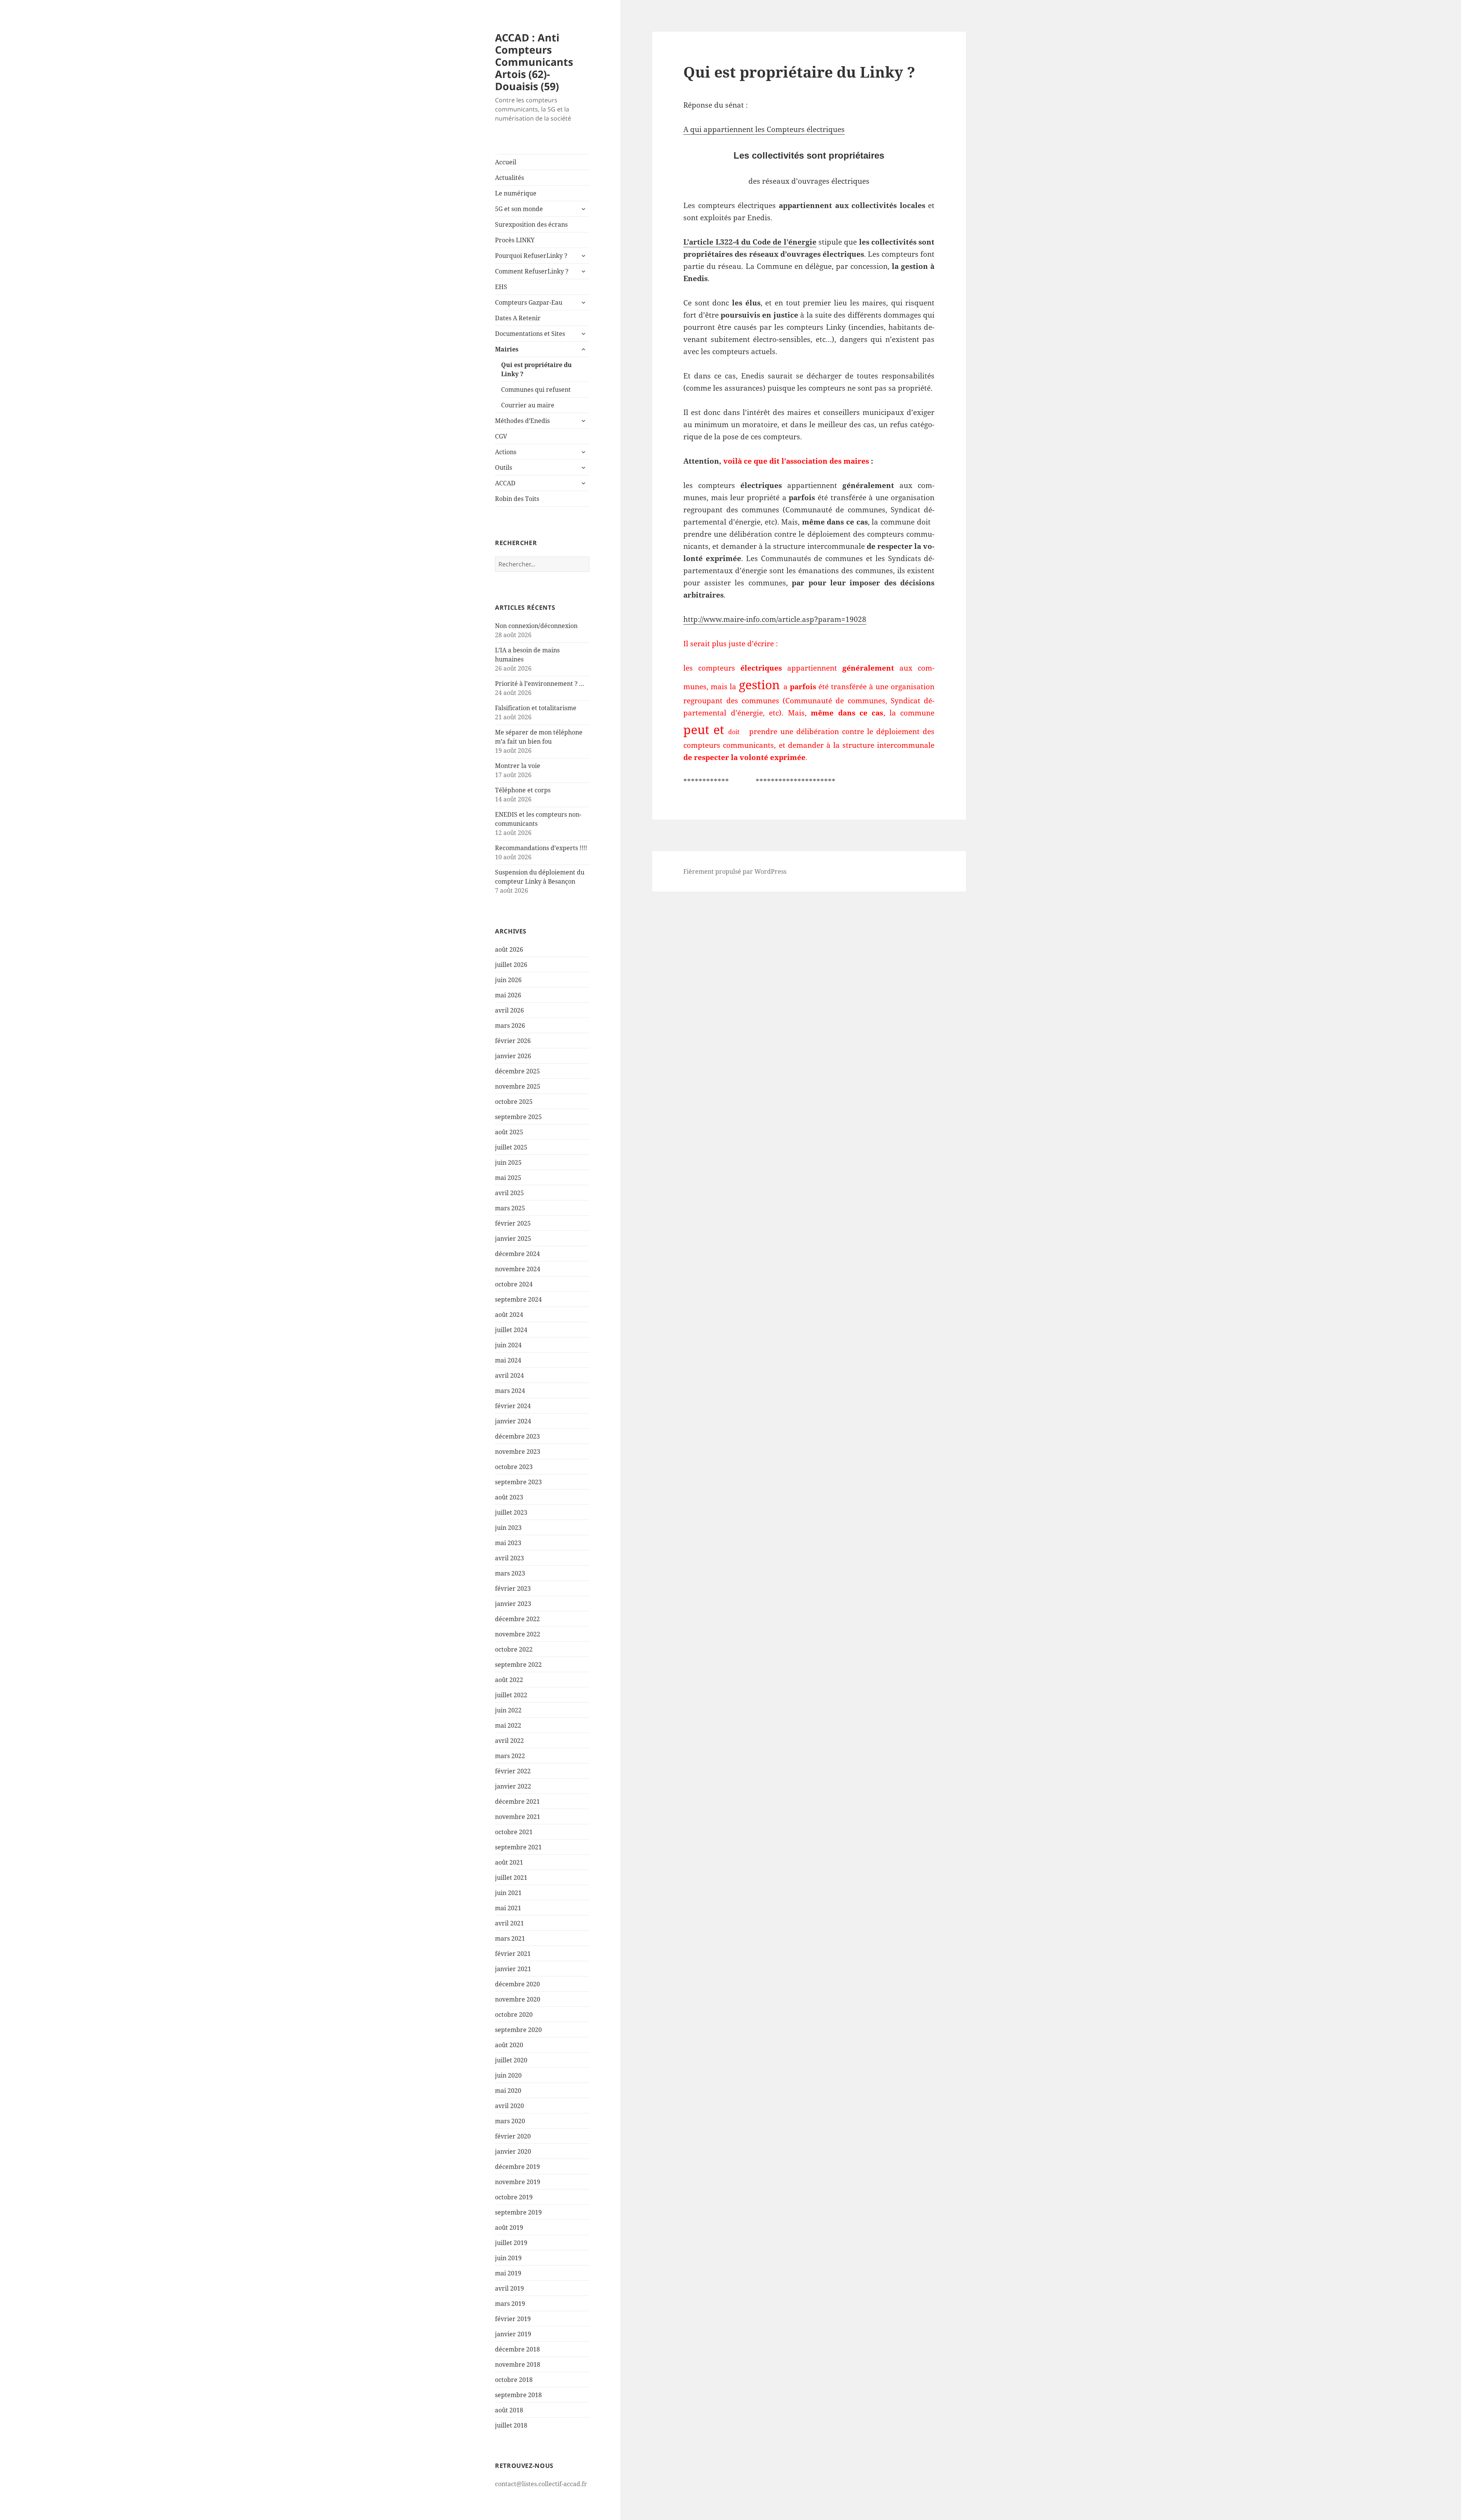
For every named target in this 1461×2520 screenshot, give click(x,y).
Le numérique (516, 193)
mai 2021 (508, 1908)
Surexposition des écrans (531, 224)
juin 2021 (508, 1893)
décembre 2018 (517, 2349)
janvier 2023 (513, 1604)
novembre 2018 (518, 2364)
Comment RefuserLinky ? (532, 271)
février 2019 (513, 2319)
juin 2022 (508, 1710)
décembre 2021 (517, 1801)
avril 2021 (509, 1923)
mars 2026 (510, 1025)
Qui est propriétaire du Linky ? (536, 369)
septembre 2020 (518, 2030)
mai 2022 (508, 1725)
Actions (506, 452)
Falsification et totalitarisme (536, 708)
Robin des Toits (517, 499)
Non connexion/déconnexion (536, 626)
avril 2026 (509, 1010)
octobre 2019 (514, 2197)
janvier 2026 (513, 1056)
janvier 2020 (513, 2151)
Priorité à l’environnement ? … (540, 684)
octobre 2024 (514, 1284)
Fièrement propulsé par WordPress (735, 871)
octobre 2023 (514, 1467)
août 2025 (509, 1132)
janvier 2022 (513, 1786)
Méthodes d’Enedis (522, 421)
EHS (501, 287)
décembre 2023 (517, 1436)
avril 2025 (509, 1193)
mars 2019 (510, 2304)
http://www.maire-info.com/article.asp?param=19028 (775, 619)
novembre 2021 (518, 1817)
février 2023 (513, 1588)
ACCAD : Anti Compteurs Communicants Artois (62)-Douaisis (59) (534, 62)
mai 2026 (508, 995)
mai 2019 (508, 2273)
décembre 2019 (517, 2167)
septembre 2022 (518, 1665)
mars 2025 (510, 1208)
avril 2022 (509, 1741)
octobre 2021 (514, 1832)
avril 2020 (509, 2106)
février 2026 (513, 1041)
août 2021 (509, 1862)
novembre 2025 (518, 1086)
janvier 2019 (513, 2334)
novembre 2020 (518, 1999)
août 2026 (509, 949)
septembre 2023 (518, 1482)
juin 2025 (508, 1162)
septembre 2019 (518, 2212)
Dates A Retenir (518, 318)
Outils (504, 467)
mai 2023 (508, 1543)
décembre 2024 (517, 1254)
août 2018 (509, 2410)
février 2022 (513, 1771)
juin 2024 (508, 1345)
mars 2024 (510, 1391)
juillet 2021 (511, 1878)
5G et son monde (519, 209)
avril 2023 (509, 1558)
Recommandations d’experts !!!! (541, 848)
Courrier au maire (528, 405)
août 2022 (509, 1680)
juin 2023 (508, 1528)
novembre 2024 (518, 1269)
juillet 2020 (511, 2060)
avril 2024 (509, 1375)
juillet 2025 (511, 1147)
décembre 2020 (517, 1984)
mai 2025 (508, 1178)
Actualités (509, 178)
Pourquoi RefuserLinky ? (531, 256)
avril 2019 (509, 2288)
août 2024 (509, 1315)
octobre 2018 (514, 2380)
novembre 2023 (518, 1452)
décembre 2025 (517, 1071)
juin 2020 (508, 2075)
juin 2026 (508, 980)
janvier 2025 (513, 1239)
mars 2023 (510, 1573)
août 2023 (509, 1497)
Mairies (507, 349)
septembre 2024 (518, 1299)
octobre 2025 (514, 1102)
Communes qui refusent (536, 390)
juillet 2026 (511, 965)
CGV (501, 436)
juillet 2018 (511, 2425)
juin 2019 (508, 2258)
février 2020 (513, 2136)
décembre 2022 (517, 1619)
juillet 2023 (511, 1512)
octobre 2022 (514, 1649)
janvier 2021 (513, 1969)
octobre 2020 (514, 2014)
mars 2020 (510, 2121)
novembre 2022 (518, 1634)
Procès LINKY (515, 240)
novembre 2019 (518, 2182)
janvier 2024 (513, 1421)
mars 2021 (510, 1938)
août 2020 (509, 2045)
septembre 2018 (518, 2395)
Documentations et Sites (530, 334)
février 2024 (513, 1406)
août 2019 (509, 2227)
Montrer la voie (518, 766)
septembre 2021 (518, 1847)
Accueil (506, 162)
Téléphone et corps (523, 790)
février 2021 (513, 1954)
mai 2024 (508, 1360)
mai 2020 (508, 2091)
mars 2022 (510, 1756)
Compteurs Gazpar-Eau (529, 302)
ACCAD (505, 483)
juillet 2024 (511, 1330)
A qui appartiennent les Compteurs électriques (764, 129)
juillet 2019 (511, 2243)
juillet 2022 (511, 1695)
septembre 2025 (518, 1117)
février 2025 (513, 1223)
